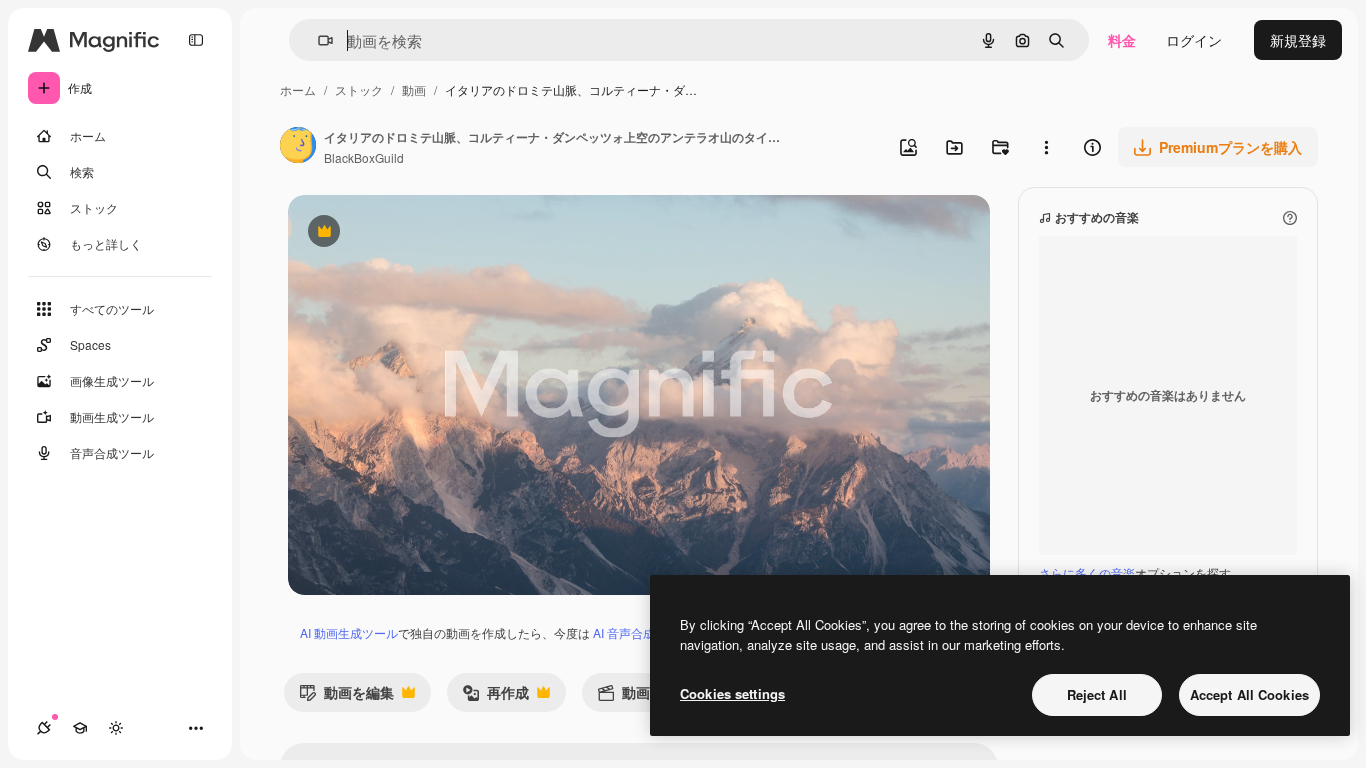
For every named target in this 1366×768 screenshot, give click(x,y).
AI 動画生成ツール (349, 632)
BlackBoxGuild (364, 157)
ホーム (298, 89)
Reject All (1097, 694)
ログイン (1194, 40)
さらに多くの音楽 (1087, 572)
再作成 (495, 696)
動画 (414, 89)
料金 (1122, 40)
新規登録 (1298, 40)
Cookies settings (732, 693)
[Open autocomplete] (317, 40)
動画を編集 (346, 696)
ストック (359, 89)
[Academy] (80, 728)
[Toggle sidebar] (196, 40)
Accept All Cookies (1249, 694)
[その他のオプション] (1046, 147)
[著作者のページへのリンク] (298, 147)
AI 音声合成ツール (642, 632)
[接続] (44, 728)
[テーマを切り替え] (116, 728)
